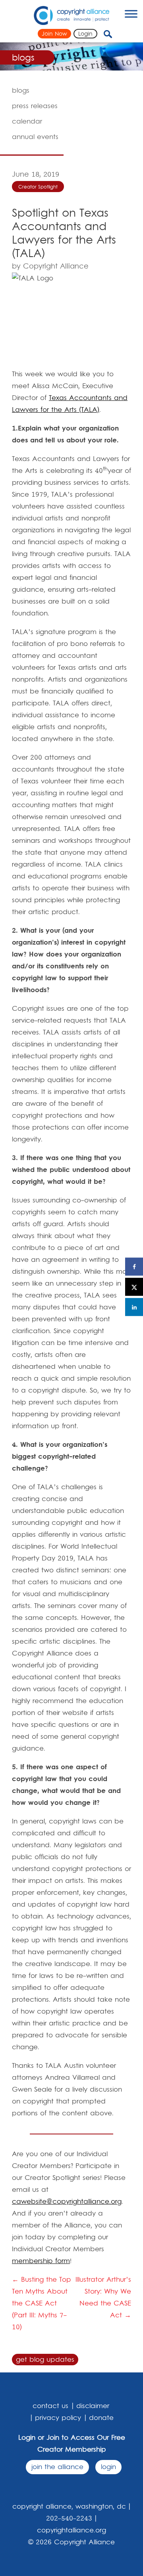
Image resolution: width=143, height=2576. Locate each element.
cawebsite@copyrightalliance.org (67, 2202)
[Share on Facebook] (134, 1267)
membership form (41, 2261)
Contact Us (50, 2406)
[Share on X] (134, 1287)
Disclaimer (93, 2406)
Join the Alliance (57, 2467)
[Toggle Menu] (131, 14)
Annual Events (35, 137)
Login (85, 34)
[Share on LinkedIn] (134, 1307)
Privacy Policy (58, 2418)
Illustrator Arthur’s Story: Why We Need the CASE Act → (103, 2298)
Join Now (54, 34)
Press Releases (35, 106)
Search (114, 34)
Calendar (27, 122)
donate (101, 2418)
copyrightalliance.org (71, 2530)
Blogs (21, 91)
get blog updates (45, 2360)
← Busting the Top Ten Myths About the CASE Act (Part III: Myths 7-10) (42, 2304)
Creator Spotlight (38, 187)
